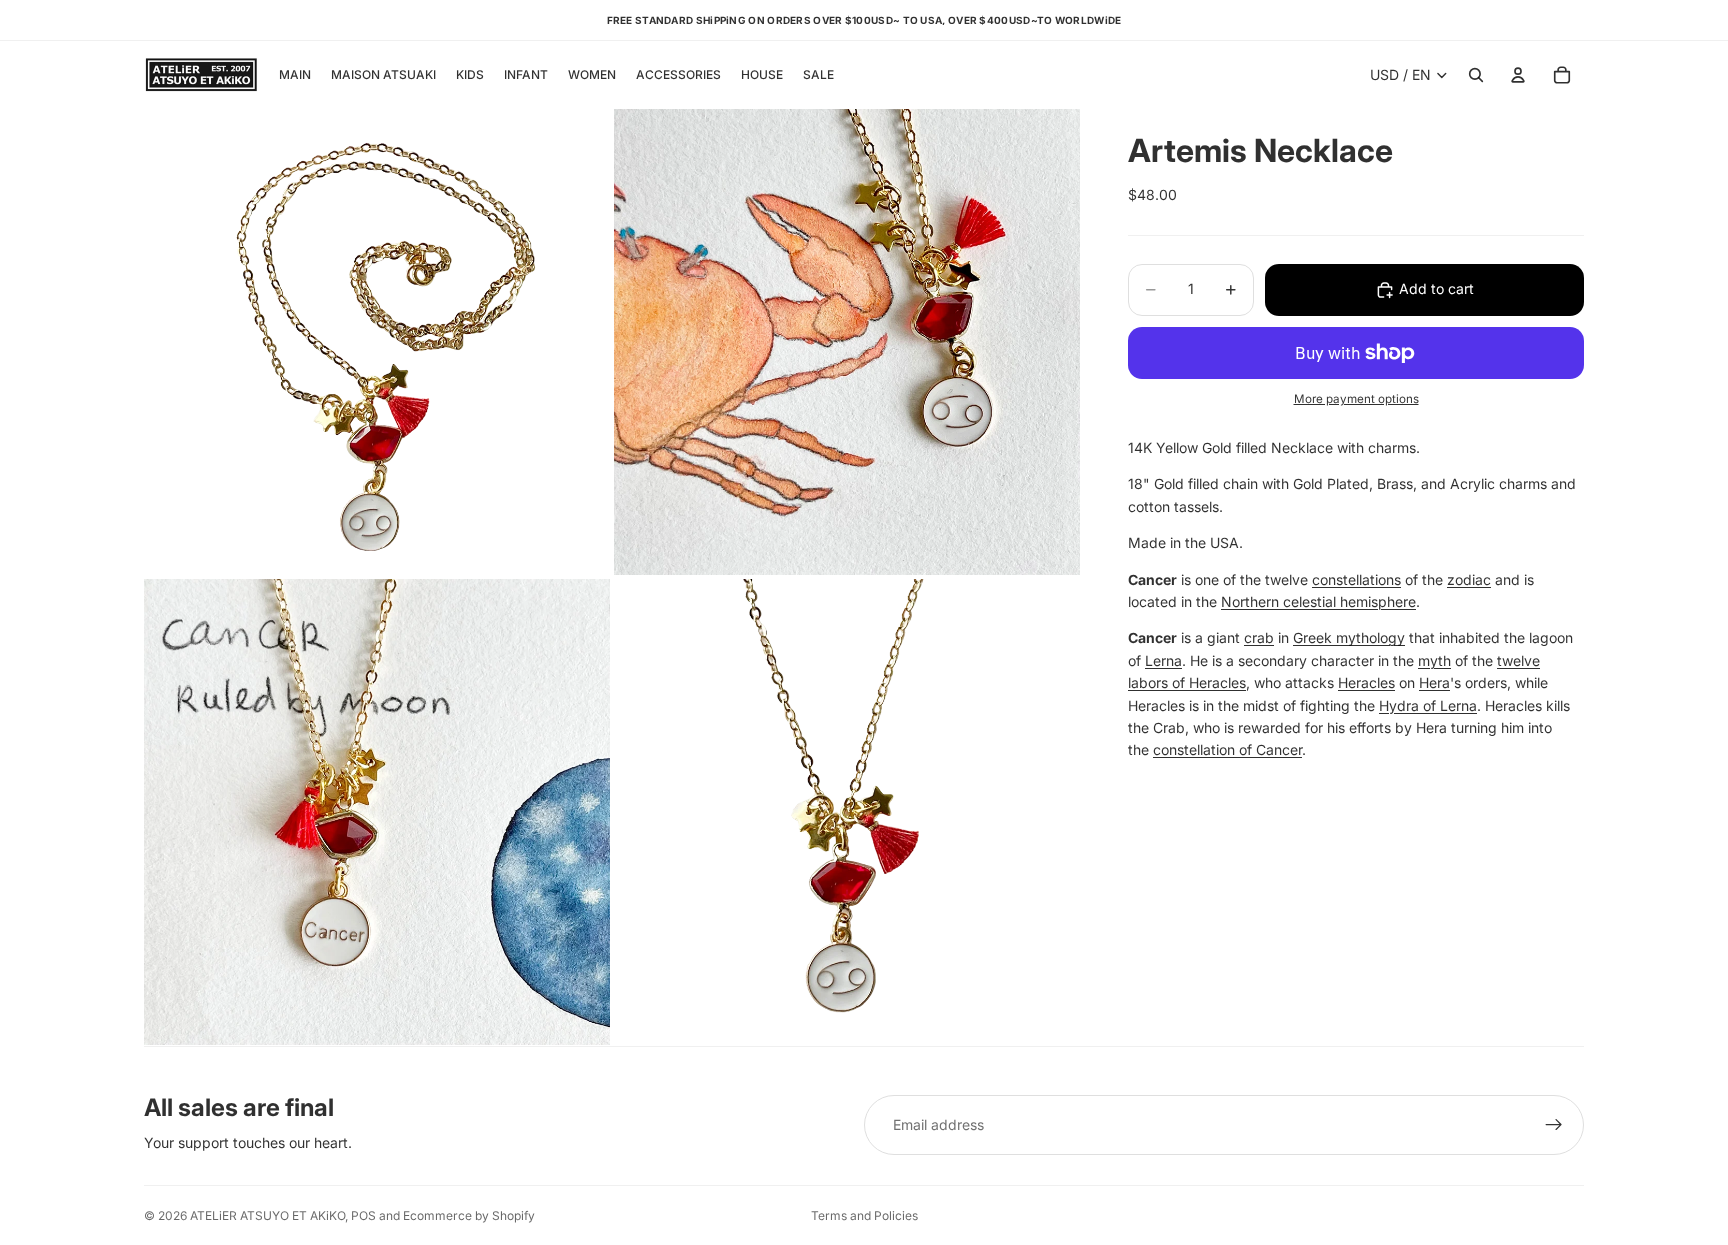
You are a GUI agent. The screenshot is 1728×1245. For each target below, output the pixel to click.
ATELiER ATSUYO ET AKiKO (267, 1215)
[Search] (1476, 75)
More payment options (1356, 400)
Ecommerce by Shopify (469, 1215)
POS (363, 1215)
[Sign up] (1554, 1125)
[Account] (1518, 75)
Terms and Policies (864, 1215)
